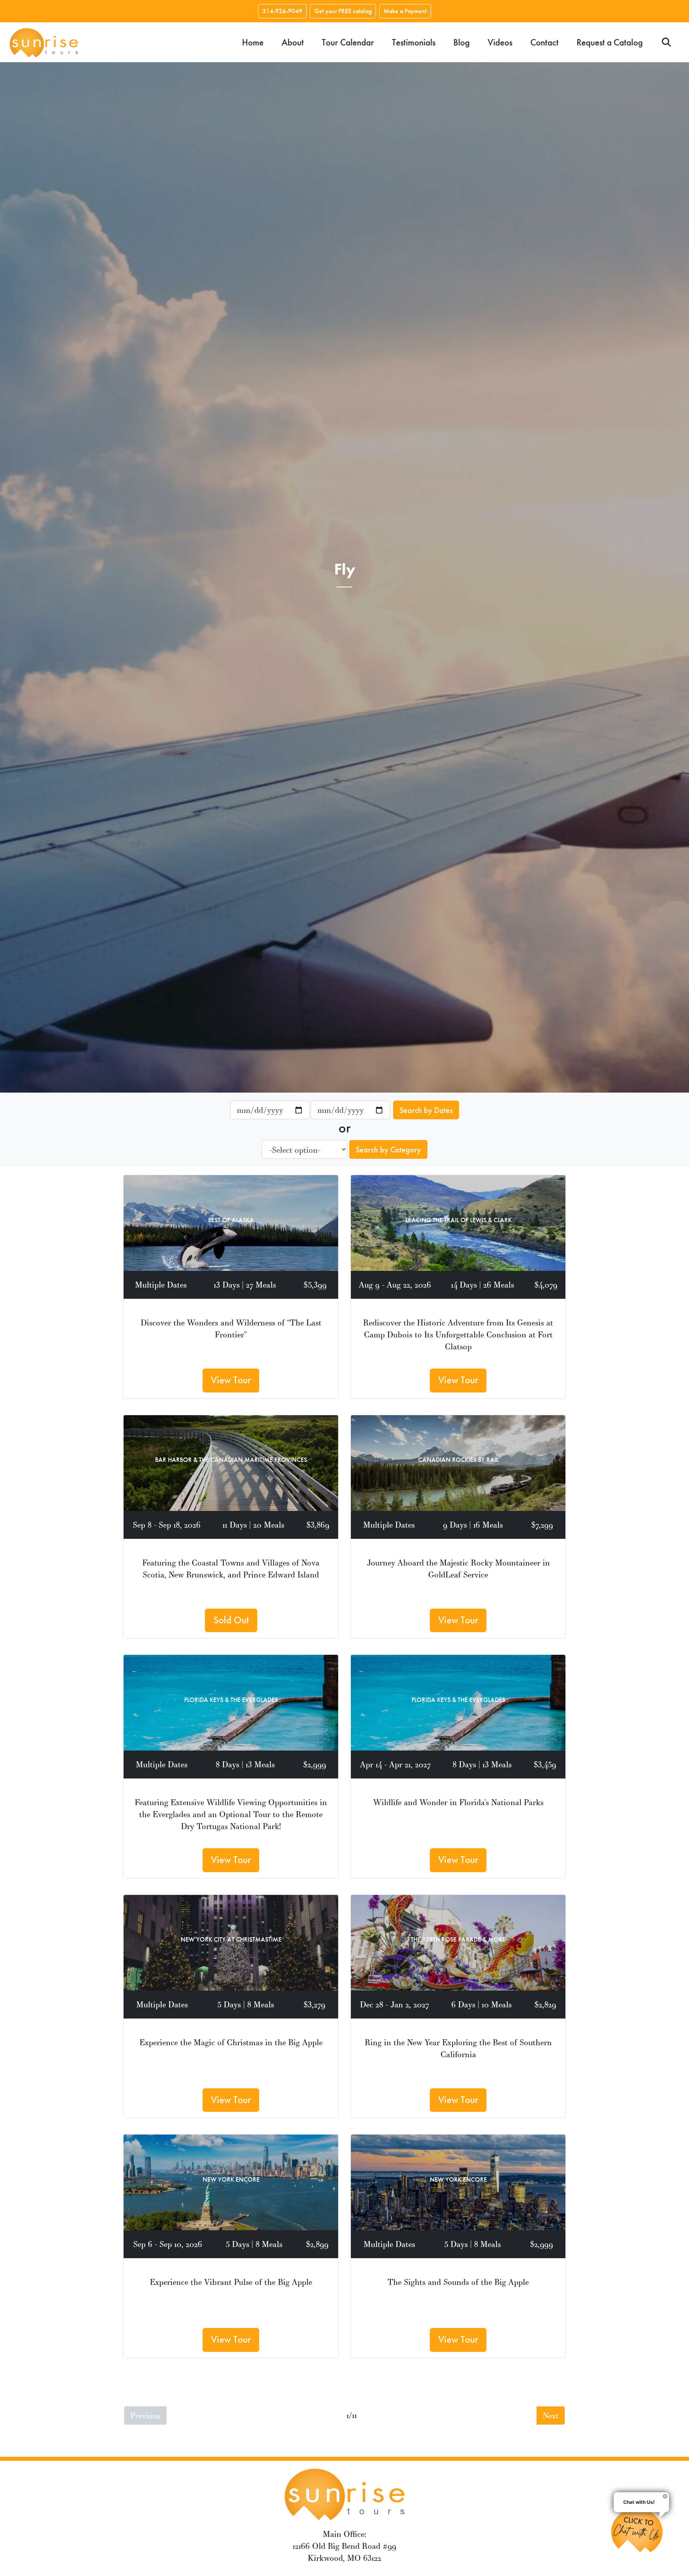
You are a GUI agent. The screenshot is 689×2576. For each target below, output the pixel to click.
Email (211, 1224)
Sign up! (345, 1379)
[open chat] (640, 2530)
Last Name (219, 1302)
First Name (219, 1263)
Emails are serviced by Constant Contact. (294, 1354)
